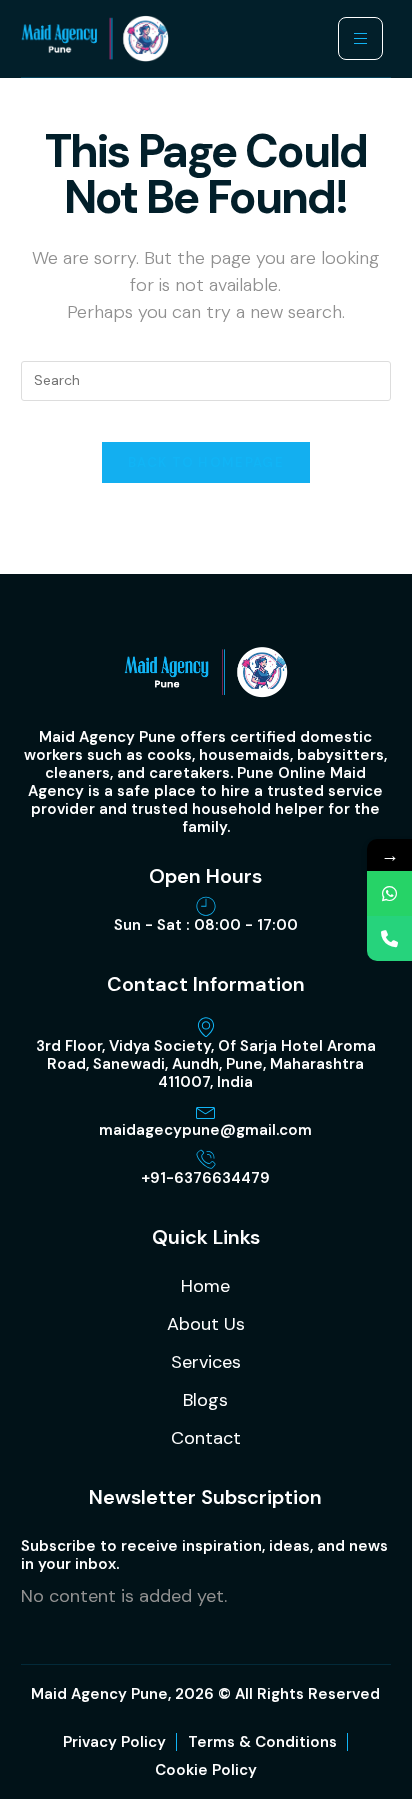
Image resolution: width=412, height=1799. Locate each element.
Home (205, 1286)
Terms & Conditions (262, 1742)
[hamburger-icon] (360, 38)
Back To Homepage (206, 462)
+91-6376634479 (205, 1178)
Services (206, 1362)
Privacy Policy (114, 1742)
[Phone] (389, 938)
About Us (206, 1324)
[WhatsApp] (389, 893)
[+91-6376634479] (206, 1159)
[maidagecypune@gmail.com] (206, 1111)
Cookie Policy (206, 1770)
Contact (206, 1438)
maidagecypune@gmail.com (205, 1130)
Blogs (205, 1400)
